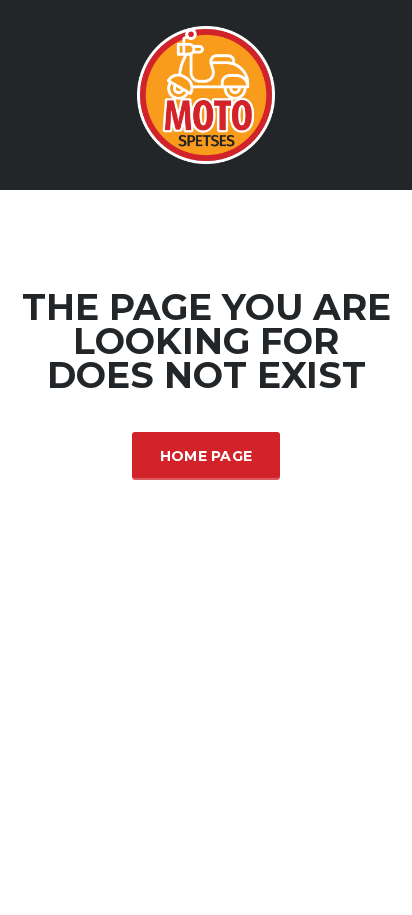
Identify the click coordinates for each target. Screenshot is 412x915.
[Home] (206, 93)
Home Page (206, 456)
